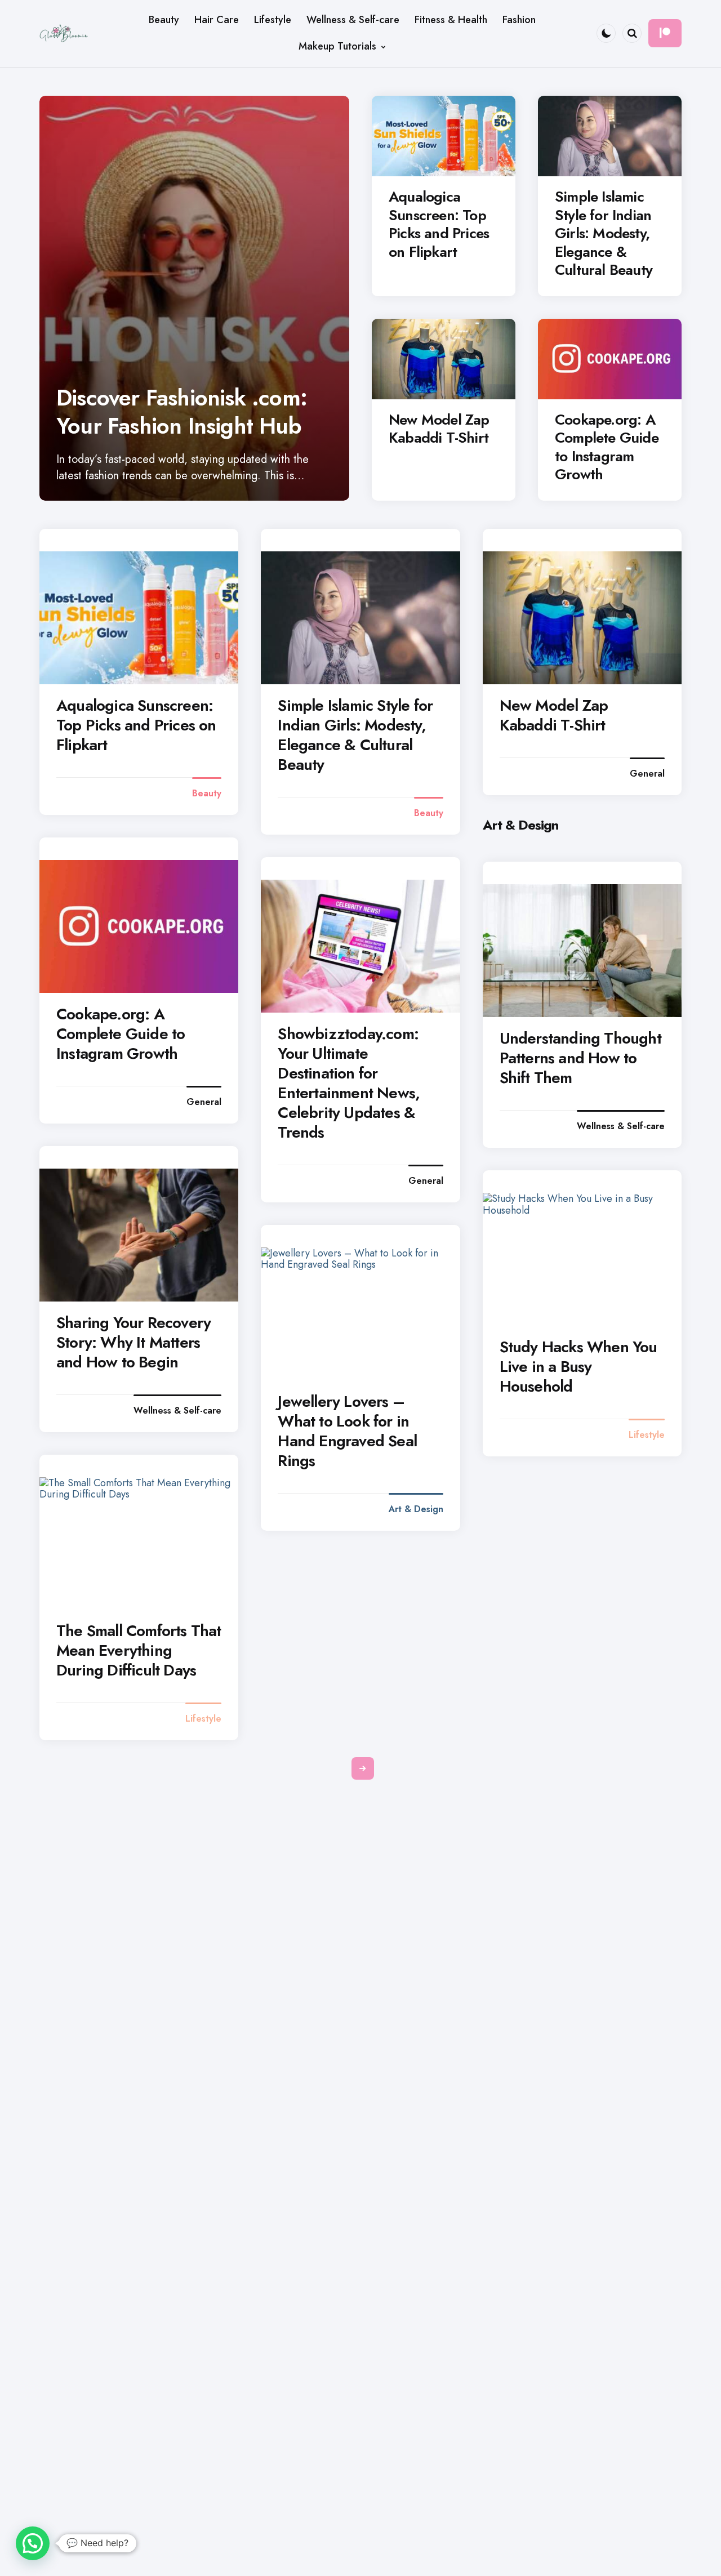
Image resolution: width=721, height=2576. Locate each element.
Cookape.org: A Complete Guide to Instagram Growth (607, 447)
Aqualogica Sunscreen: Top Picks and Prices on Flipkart (439, 224)
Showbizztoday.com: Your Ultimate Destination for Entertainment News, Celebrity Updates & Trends (349, 1083)
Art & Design (416, 1509)
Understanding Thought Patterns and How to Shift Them (580, 1058)
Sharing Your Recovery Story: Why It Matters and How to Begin (133, 1342)
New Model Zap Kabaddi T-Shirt (439, 429)
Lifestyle (647, 1435)
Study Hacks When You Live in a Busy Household (578, 1367)
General (647, 774)
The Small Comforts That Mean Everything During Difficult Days (139, 1650)
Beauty (207, 794)
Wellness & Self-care (621, 1126)
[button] (33, 2543)
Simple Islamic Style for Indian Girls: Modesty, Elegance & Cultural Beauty (604, 233)
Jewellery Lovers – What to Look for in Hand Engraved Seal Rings (347, 1431)
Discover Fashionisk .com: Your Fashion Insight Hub (182, 412)
